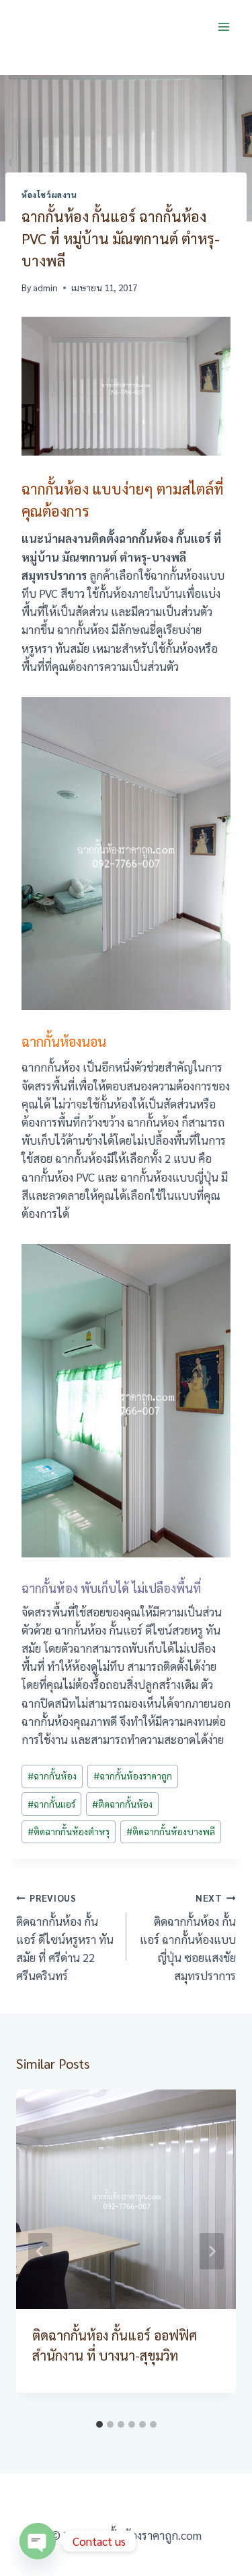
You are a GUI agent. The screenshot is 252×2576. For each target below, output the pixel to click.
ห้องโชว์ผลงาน (49, 195)
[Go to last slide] (40, 2251)
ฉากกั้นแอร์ (51, 1804)
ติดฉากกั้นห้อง (122, 1804)
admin (45, 287)
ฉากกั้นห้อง (52, 1775)
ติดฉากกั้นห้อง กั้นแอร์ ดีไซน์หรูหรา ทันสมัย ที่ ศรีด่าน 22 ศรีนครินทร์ (65, 1937)
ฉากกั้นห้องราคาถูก (133, 1775)
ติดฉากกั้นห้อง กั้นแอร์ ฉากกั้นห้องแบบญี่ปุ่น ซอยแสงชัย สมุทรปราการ (188, 1937)
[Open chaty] (38, 2541)
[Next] (212, 2251)
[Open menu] (223, 27)
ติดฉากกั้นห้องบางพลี (171, 1831)
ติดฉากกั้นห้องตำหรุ (69, 1831)
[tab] (99, 2424)
